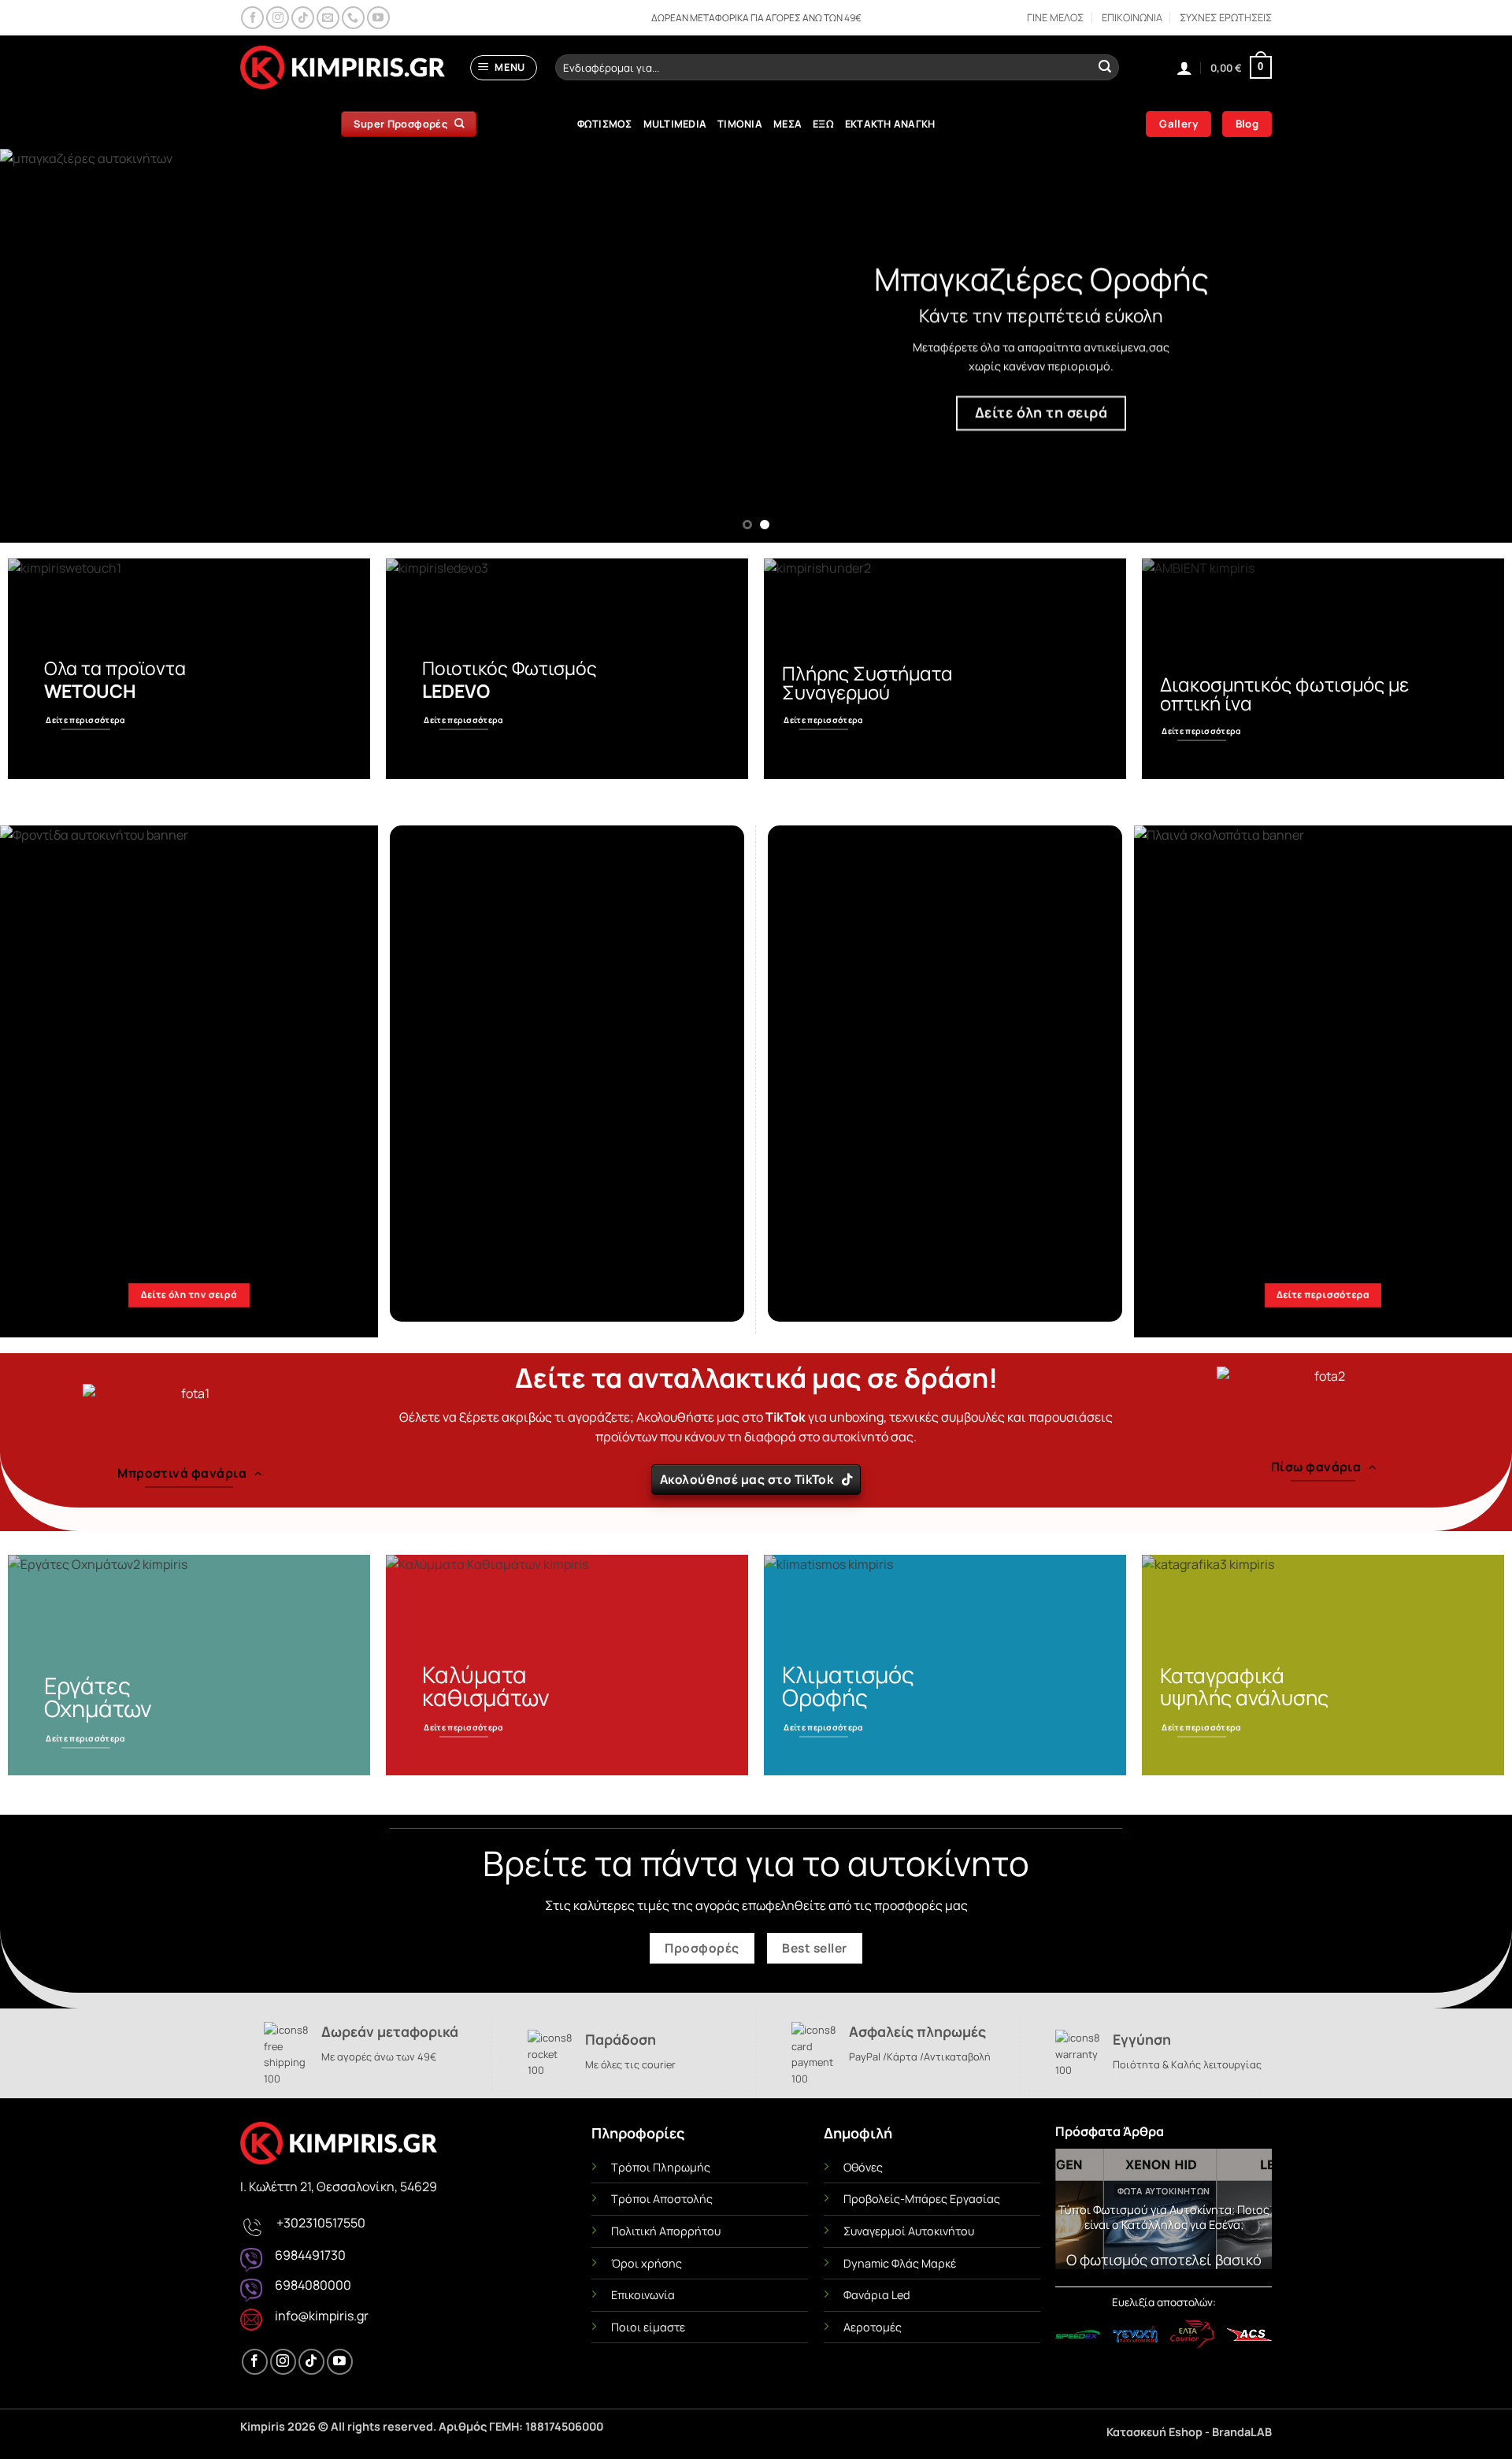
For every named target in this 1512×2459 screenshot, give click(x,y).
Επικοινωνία (643, 2295)
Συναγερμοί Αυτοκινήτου (909, 2231)
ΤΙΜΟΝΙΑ (740, 124)
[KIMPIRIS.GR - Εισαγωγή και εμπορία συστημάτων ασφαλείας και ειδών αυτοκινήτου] (343, 68)
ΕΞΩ (823, 124)
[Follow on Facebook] (252, 18)
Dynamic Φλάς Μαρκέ (900, 2263)
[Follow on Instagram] (278, 18)
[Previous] (50, 346)
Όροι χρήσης (647, 2263)
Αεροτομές (873, 2327)
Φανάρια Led (877, 2295)
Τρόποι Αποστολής (662, 2199)
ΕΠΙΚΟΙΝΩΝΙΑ (1132, 17)
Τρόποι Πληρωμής (661, 2167)
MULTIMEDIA (675, 124)
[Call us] (353, 18)
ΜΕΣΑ (787, 124)
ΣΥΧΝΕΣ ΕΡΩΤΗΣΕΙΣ (1226, 17)
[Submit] (1105, 68)
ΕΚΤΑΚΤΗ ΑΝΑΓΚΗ (890, 124)
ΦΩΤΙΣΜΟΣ (605, 124)
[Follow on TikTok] (303, 18)
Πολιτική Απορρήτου (666, 2231)
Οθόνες (863, 2167)
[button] (504, 68)
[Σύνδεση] (1184, 68)
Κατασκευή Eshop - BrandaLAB (1189, 2432)
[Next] (1462, 346)
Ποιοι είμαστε (648, 2327)
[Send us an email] (328, 18)
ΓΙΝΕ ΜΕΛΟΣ (1055, 17)
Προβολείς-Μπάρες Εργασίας (922, 2199)
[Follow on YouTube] (378, 18)
